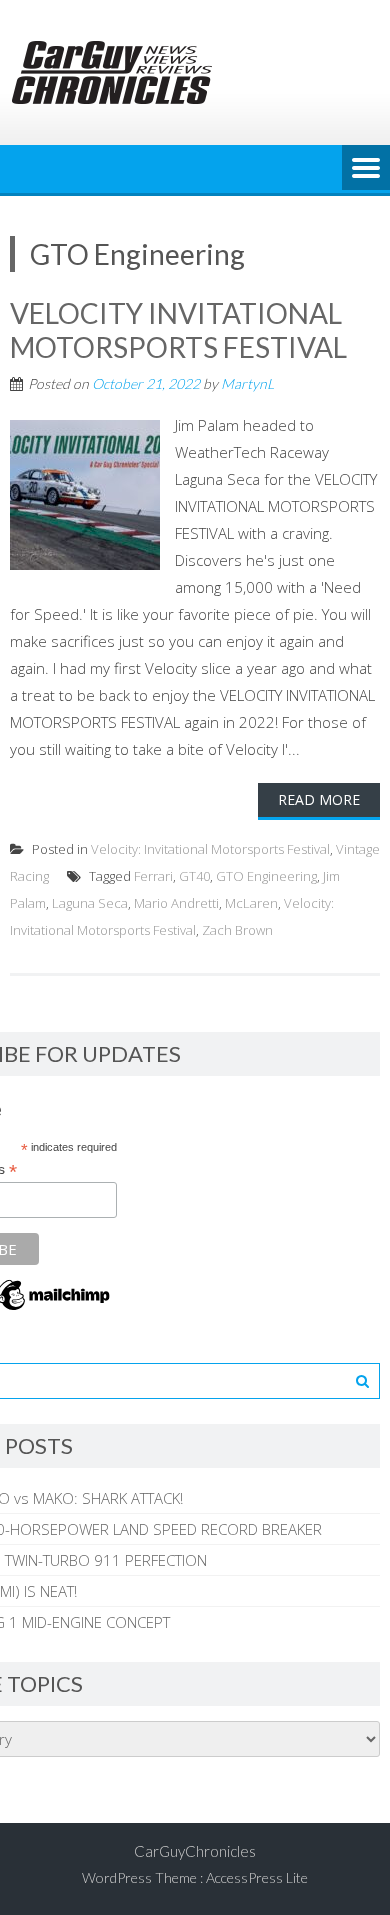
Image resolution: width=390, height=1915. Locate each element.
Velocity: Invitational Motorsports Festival (210, 849)
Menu (366, 169)
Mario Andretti (176, 903)
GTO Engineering (266, 876)
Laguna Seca (90, 903)
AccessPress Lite (257, 1877)
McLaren (251, 903)
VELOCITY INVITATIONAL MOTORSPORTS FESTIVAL (178, 330)
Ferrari (153, 876)
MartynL (247, 383)
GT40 (194, 876)
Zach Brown (237, 930)
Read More (319, 799)
